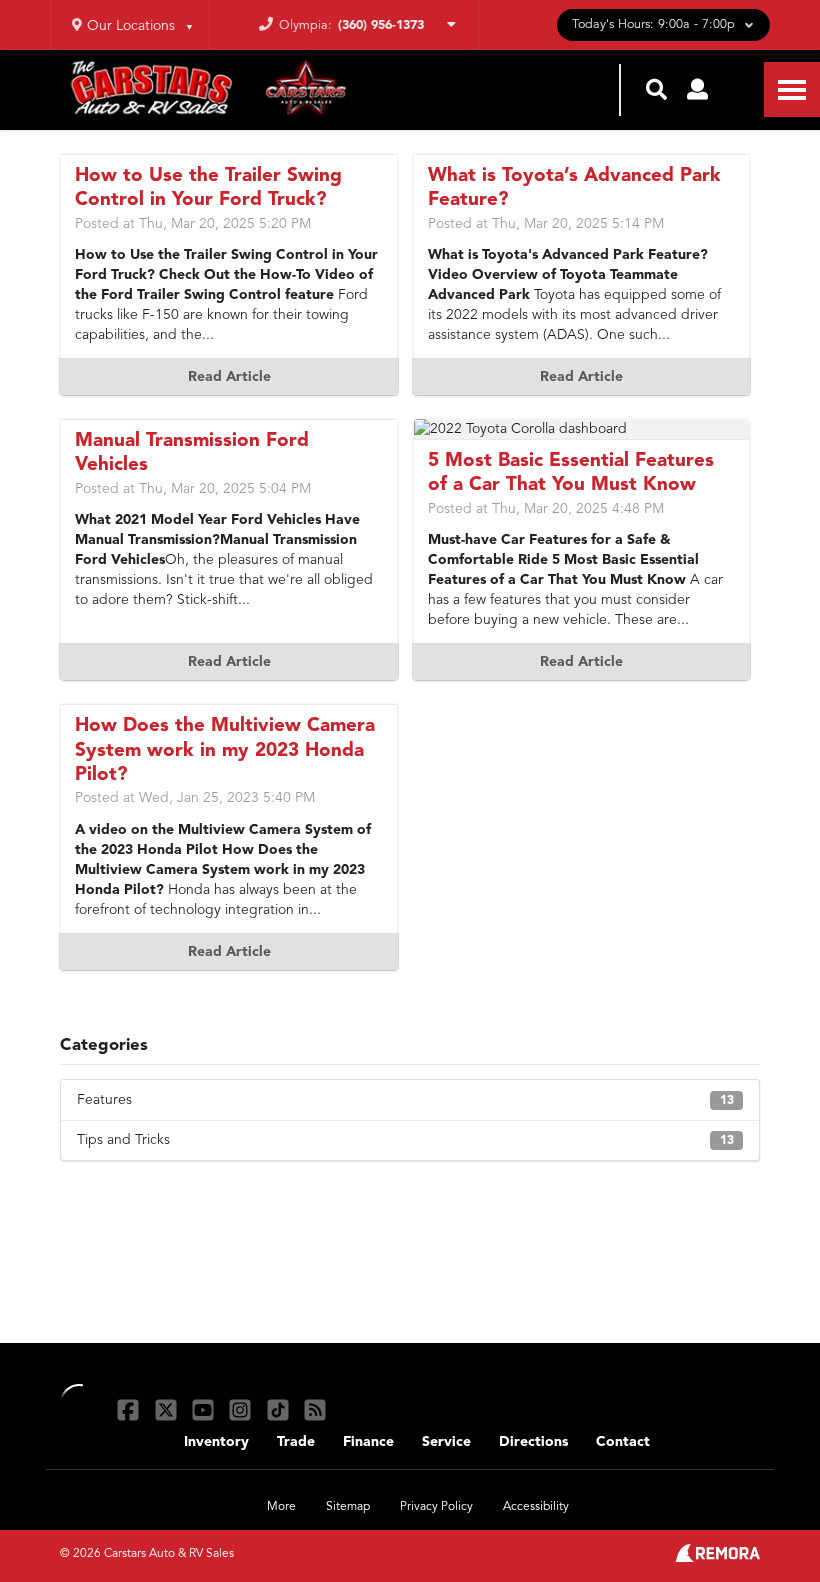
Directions (533, 1442)
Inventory (216, 1442)
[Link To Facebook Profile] (130, 1409)
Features (405, 1100)
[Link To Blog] (315, 1409)
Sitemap (348, 1507)
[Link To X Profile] (167, 1409)
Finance (368, 1442)
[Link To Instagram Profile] (242, 1409)
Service (446, 1442)
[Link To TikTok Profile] (280, 1409)
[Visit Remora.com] (717, 1558)
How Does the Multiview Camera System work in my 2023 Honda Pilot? (225, 751)
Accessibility (536, 1507)
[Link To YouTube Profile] (205, 1409)
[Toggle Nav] (792, 89)
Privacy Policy (436, 1507)
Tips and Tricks (405, 1140)
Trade (296, 1442)
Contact (623, 1442)
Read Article (229, 377)
